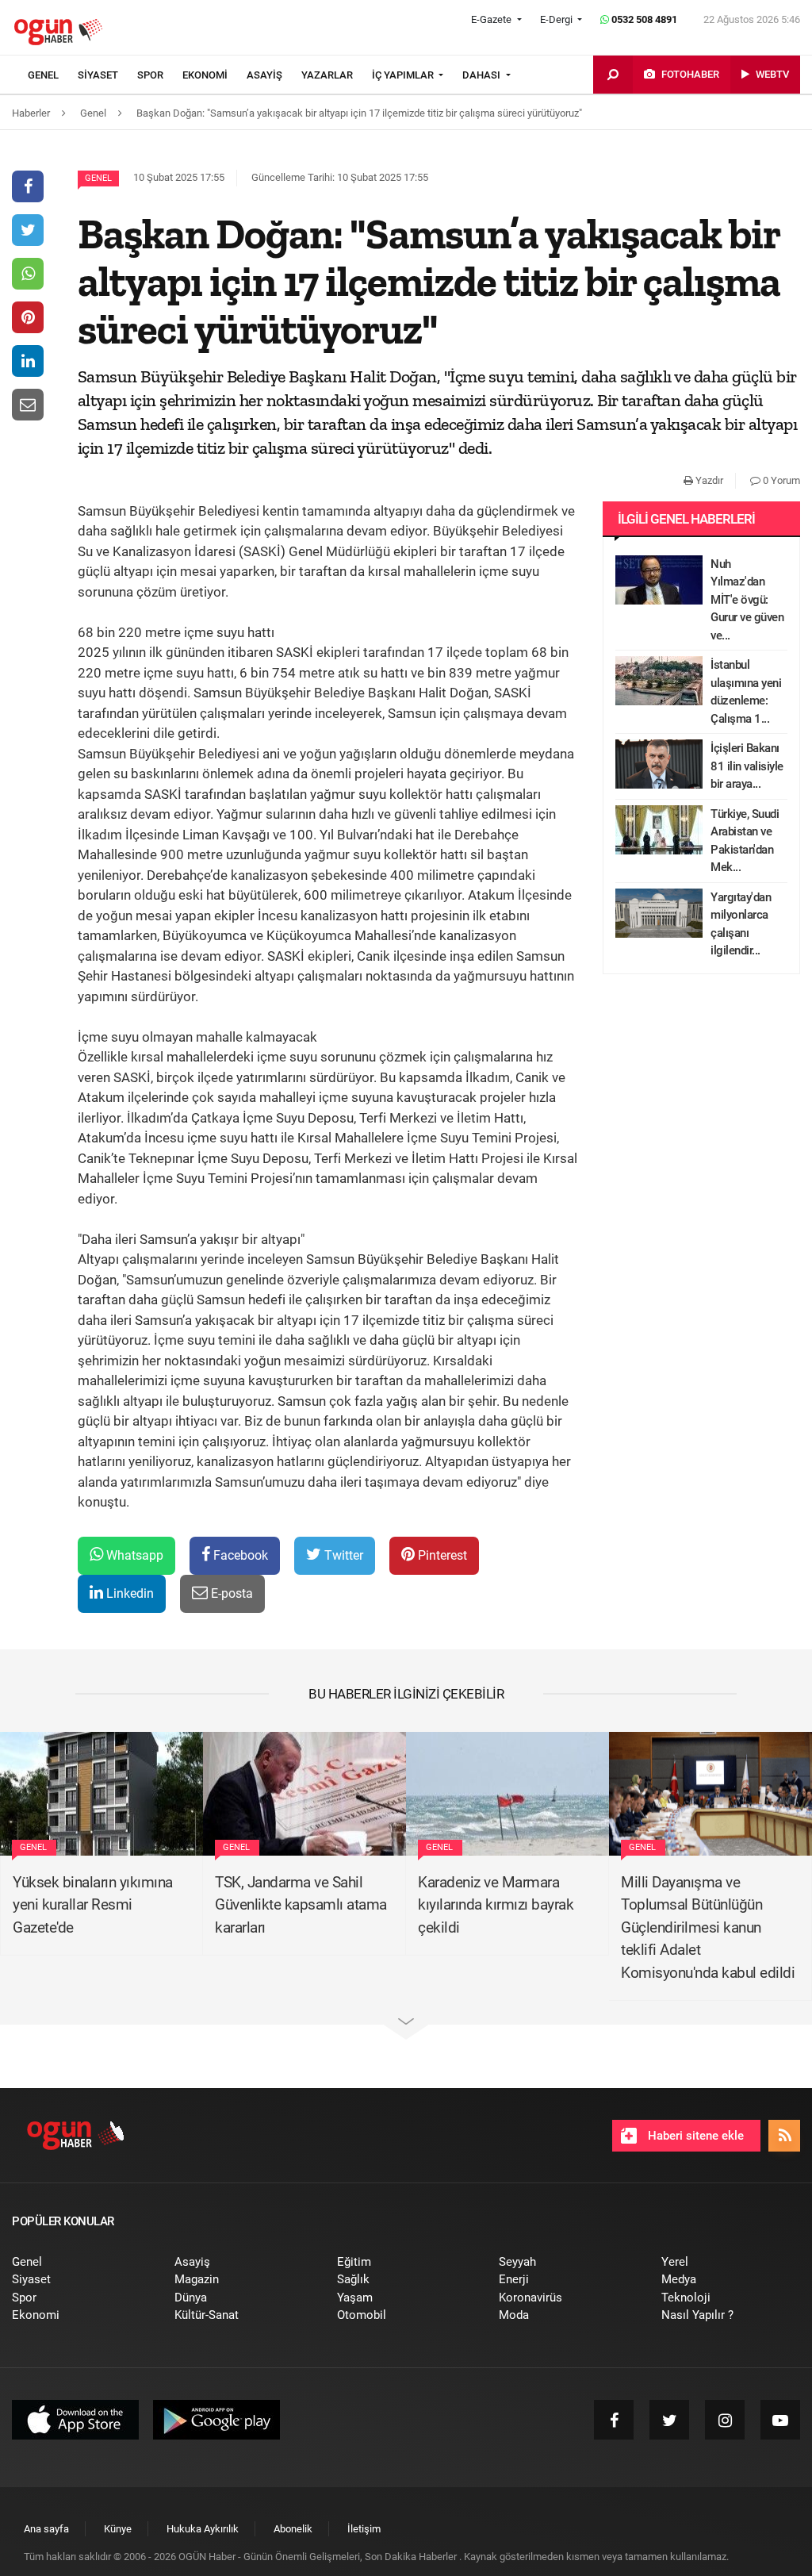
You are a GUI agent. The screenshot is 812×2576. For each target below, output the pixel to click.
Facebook (239, 1555)
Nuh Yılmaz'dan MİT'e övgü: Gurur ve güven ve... (747, 600)
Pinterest (441, 1555)
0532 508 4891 (643, 19)
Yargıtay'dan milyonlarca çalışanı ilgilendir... (741, 924)
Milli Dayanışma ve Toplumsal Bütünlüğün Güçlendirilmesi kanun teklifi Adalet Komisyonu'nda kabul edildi (708, 1927)
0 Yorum (780, 480)
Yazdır (708, 480)
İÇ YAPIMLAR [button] (404, 75)
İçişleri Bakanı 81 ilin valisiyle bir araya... (747, 766)
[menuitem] (53, 75)
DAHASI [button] (483, 75)
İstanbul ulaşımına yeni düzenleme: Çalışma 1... (746, 692)
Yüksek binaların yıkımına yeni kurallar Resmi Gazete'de (93, 1905)
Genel (98, 178)
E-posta (230, 1593)
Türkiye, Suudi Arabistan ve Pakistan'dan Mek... (745, 841)
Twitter (342, 1555)
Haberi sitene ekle (694, 2136)
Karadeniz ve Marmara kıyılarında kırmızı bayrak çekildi (496, 1905)
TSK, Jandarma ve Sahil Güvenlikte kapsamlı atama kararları (301, 1905)
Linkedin (128, 1593)
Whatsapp (133, 1555)
